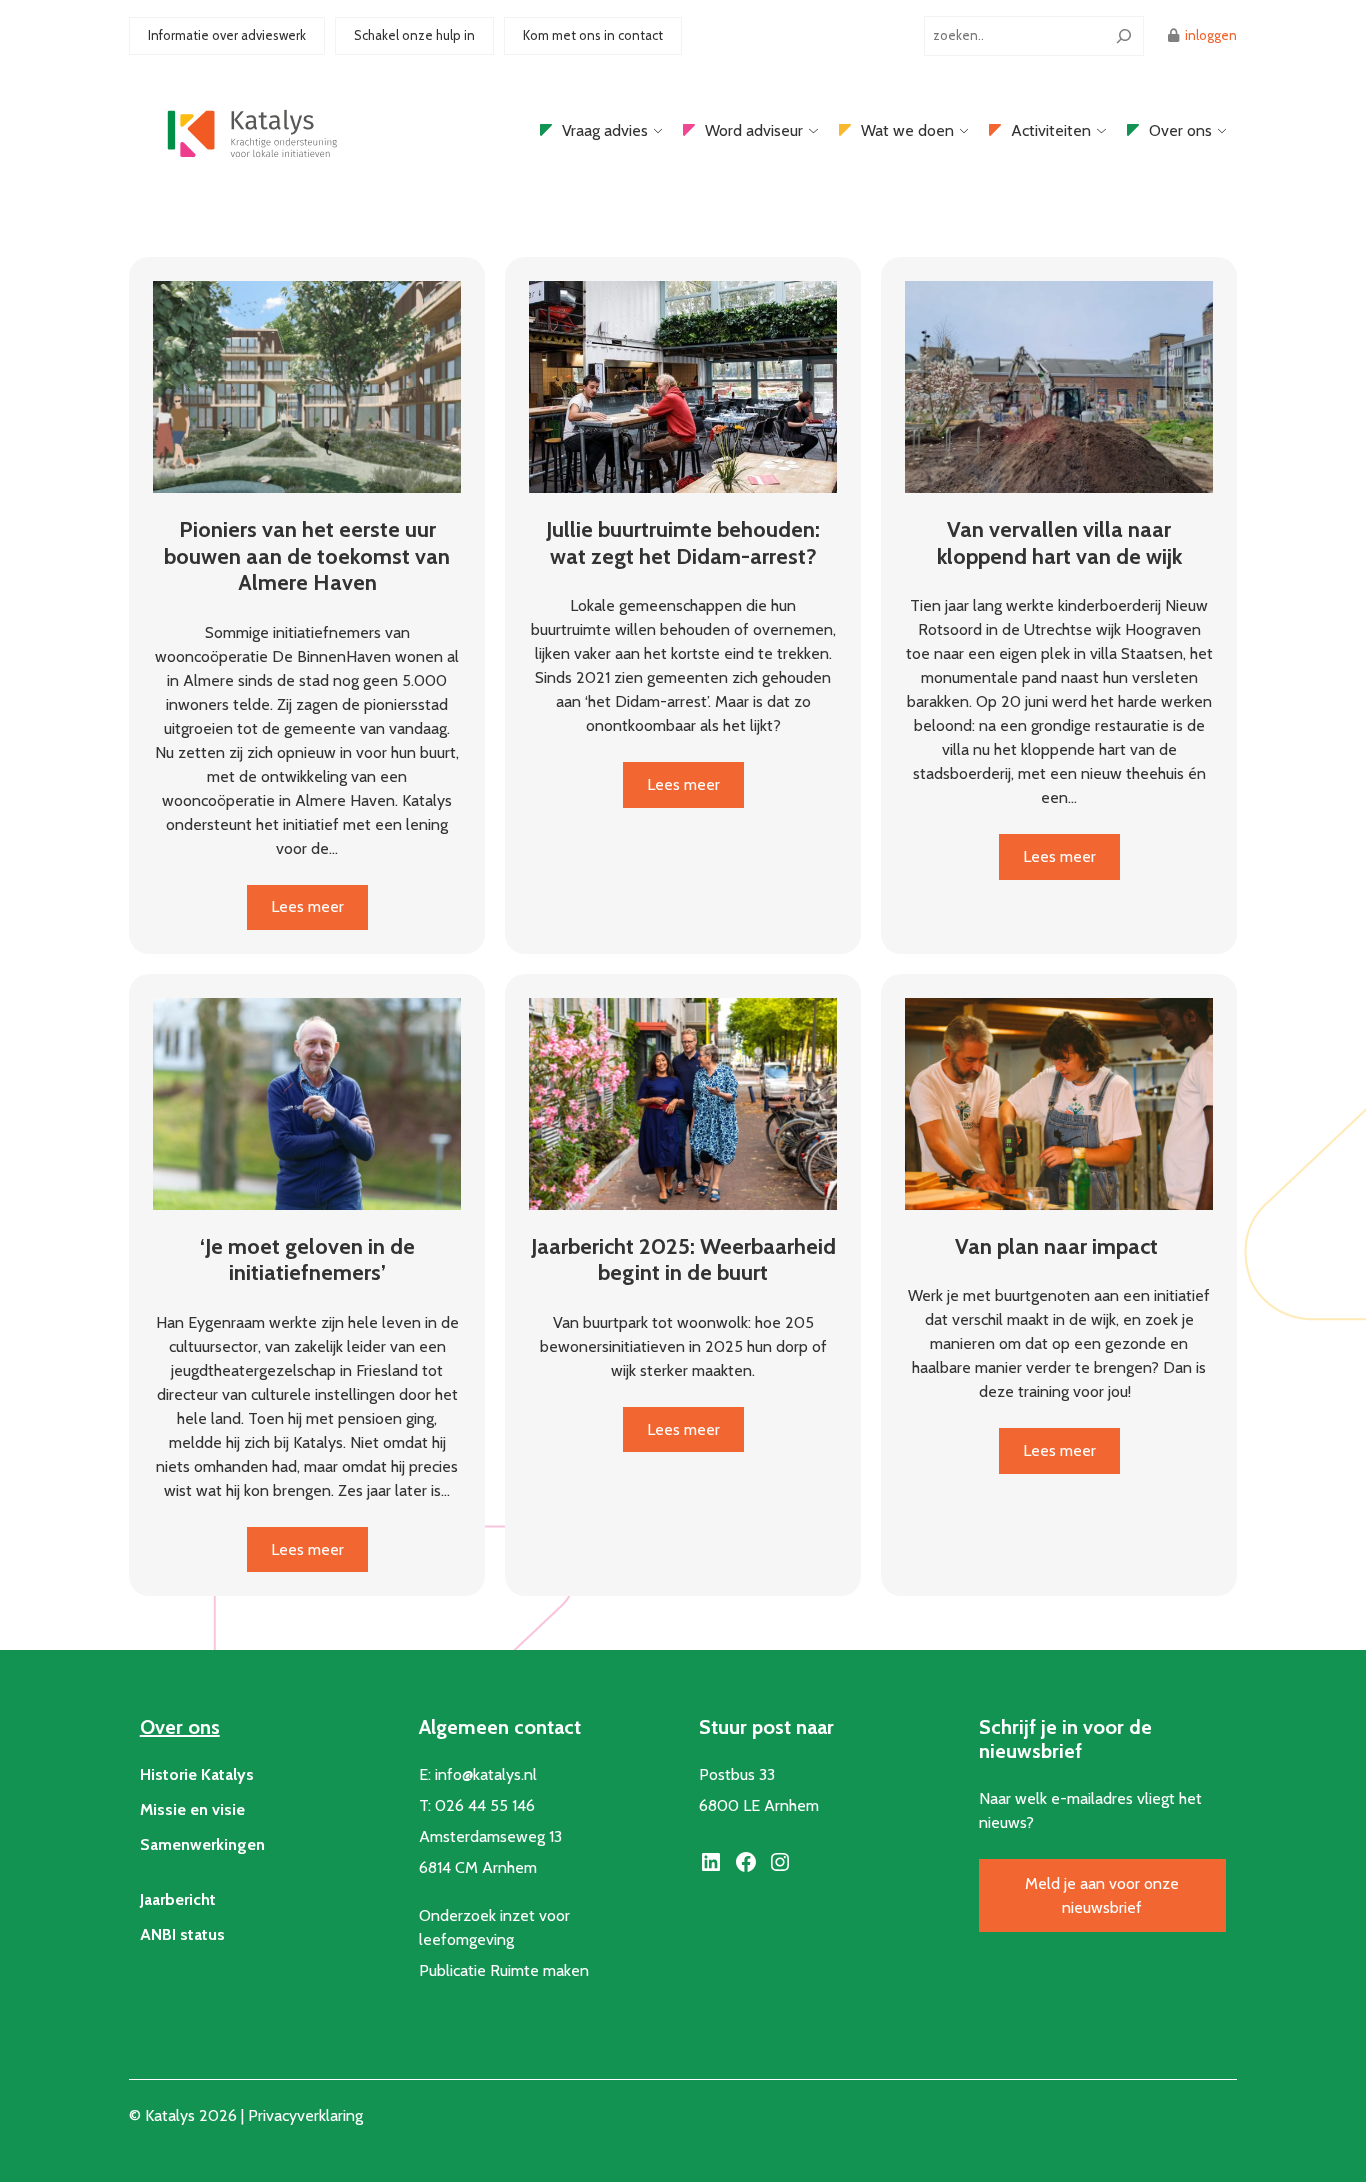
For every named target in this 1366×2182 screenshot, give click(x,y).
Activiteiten (1051, 130)
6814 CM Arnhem (478, 1867)
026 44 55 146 (485, 1805)
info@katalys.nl (486, 1774)
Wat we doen (907, 130)
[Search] (1124, 36)
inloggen (1211, 35)
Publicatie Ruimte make (499, 1970)
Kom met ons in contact (593, 35)
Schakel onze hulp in (414, 35)
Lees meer (319, 913)
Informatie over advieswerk (227, 35)
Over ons (1180, 130)
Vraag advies (605, 130)
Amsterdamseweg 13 (490, 1836)
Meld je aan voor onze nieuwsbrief (1102, 1895)
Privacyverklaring (305, 2115)
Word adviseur (754, 130)
